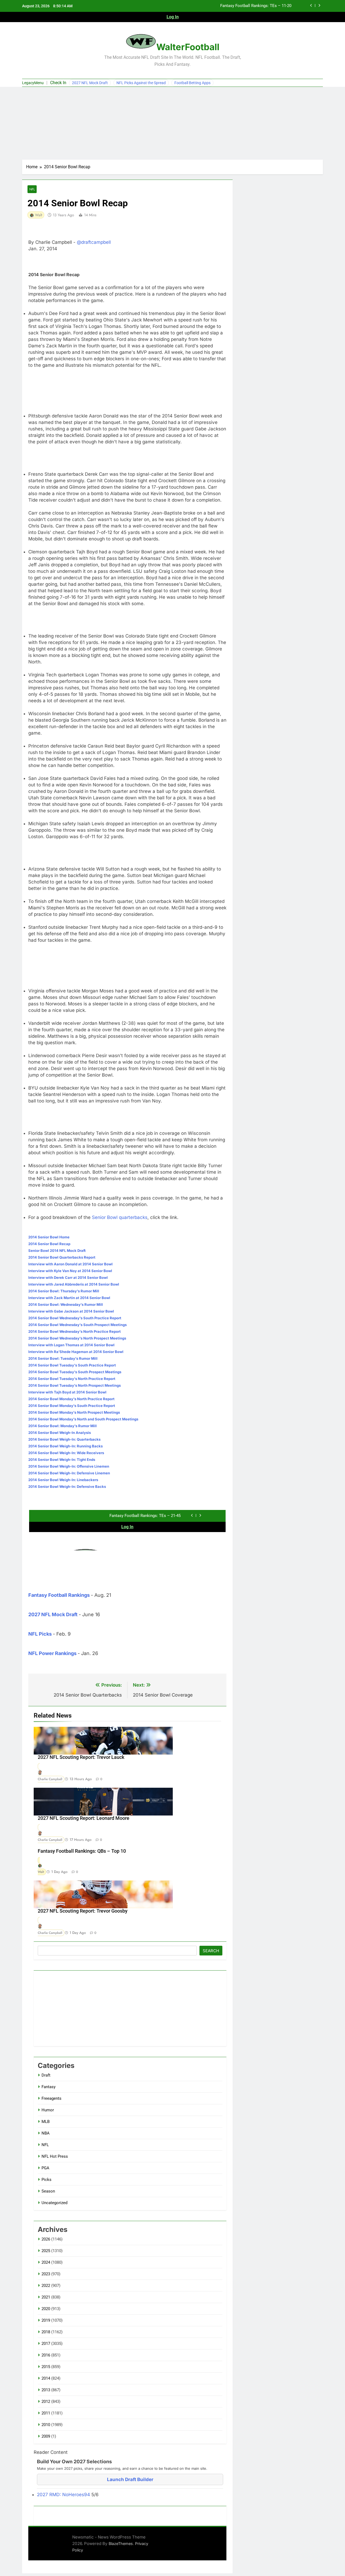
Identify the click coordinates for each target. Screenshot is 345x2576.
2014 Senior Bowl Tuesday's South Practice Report (72, 1365)
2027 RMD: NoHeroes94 (64, 2495)
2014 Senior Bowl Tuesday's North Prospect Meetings (75, 1385)
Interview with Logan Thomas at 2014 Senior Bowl (71, 1345)
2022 (46, 2286)
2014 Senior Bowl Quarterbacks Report (62, 1257)
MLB (46, 2122)
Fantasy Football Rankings (59, 1595)
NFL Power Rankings (52, 1653)
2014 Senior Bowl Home (49, 1237)
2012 (46, 2402)
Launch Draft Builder (130, 2479)
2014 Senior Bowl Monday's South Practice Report (72, 1406)
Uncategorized (54, 2203)
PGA (45, 2168)
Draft (46, 2075)
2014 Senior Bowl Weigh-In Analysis (60, 1433)
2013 (46, 2390)
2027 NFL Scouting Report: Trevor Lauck (81, 1757)
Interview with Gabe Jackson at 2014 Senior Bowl (71, 1311)
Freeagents (51, 2098)
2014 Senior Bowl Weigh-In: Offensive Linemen (69, 1466)
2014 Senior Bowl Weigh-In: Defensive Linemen (69, 1473)
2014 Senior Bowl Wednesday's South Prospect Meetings (77, 1325)
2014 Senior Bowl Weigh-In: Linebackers (63, 1480)
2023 (46, 2274)
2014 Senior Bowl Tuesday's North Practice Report (72, 1379)
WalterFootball (188, 47)
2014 (46, 2378)
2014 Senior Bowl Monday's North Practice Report (71, 1399)
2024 (46, 2262)
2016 (46, 2355)
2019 (46, 2320)
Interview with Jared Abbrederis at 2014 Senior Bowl (74, 1284)
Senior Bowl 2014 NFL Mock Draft (57, 1251)
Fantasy (49, 2087)
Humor (48, 2110)
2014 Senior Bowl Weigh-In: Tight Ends (62, 1460)
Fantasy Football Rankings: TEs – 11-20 (256, 6)
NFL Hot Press (55, 2156)
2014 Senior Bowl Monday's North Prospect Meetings (74, 1412)
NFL (32, 189)
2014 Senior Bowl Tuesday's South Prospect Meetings (75, 1372)
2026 (46, 2239)
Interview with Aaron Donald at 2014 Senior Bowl (70, 1264)
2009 (46, 2436)
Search (211, 1951)
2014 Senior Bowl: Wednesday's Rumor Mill (66, 1304)
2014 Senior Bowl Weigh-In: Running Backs (65, 1446)
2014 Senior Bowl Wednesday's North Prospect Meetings (77, 1338)
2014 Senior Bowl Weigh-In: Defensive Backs (67, 1486)
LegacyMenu (33, 83)
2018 (46, 2332)
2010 (46, 2425)
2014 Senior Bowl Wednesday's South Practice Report (75, 1318)
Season (48, 2191)
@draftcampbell (94, 242)
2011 (46, 2413)
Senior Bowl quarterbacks (120, 1217)
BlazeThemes (121, 2544)
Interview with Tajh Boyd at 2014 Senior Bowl (67, 1392)
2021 (46, 2297)
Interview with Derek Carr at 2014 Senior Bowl (68, 1277)
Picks (46, 2180)
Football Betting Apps (192, 83)
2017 (46, 2344)
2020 (46, 2309)
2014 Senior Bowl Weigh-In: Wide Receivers (66, 1453)
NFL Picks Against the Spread (141, 83)
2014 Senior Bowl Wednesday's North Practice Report (75, 1331)
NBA (46, 2133)
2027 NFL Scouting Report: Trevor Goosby (83, 1911)
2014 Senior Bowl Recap (49, 1244)
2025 (46, 2251)
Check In (58, 83)
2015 (46, 2367)
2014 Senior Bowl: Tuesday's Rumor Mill (63, 1358)
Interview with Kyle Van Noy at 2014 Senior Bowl (70, 1271)
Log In (173, 17)
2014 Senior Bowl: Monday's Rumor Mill (63, 1426)
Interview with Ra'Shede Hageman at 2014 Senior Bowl (76, 1352)
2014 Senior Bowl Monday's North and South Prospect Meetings (83, 1419)
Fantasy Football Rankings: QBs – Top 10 (82, 1851)
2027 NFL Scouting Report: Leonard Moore (84, 1818)
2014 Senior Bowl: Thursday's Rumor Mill (64, 1291)
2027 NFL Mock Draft (90, 83)
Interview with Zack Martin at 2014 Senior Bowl (69, 1298)
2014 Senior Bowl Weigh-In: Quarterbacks (64, 1439)
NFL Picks (40, 1634)
